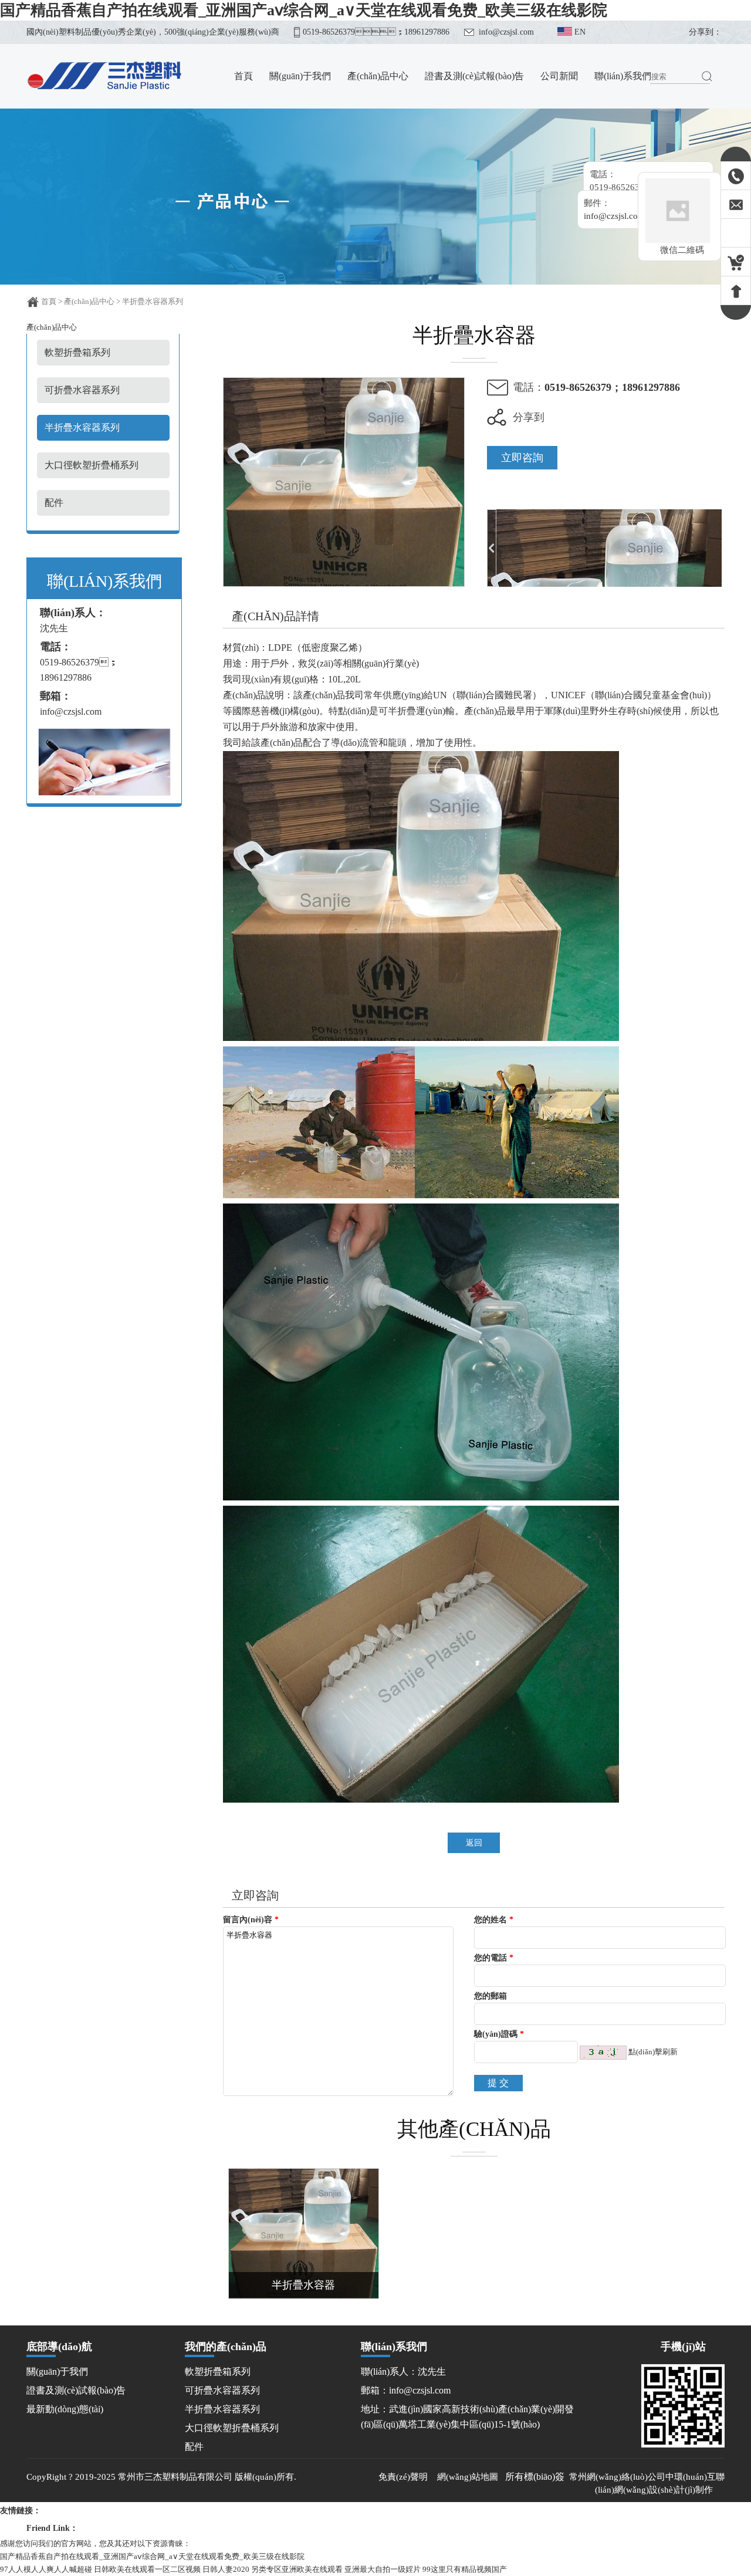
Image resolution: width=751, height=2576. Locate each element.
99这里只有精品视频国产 (465, 2569)
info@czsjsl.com (506, 32)
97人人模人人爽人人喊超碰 (46, 2569)
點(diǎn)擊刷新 (653, 2052)
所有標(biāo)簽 (535, 2477)
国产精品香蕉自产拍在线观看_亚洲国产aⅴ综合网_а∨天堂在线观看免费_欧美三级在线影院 (304, 10)
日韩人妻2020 (226, 2569)
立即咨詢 (522, 458)
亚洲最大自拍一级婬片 (383, 2569)
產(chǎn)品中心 (89, 301)
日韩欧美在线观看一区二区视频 (147, 2569)
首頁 (49, 301)
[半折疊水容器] (344, 584)
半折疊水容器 (303, 2285)
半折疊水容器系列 (153, 301)
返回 (474, 1843)
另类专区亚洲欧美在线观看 (297, 2569)
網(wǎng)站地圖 (468, 2477)
